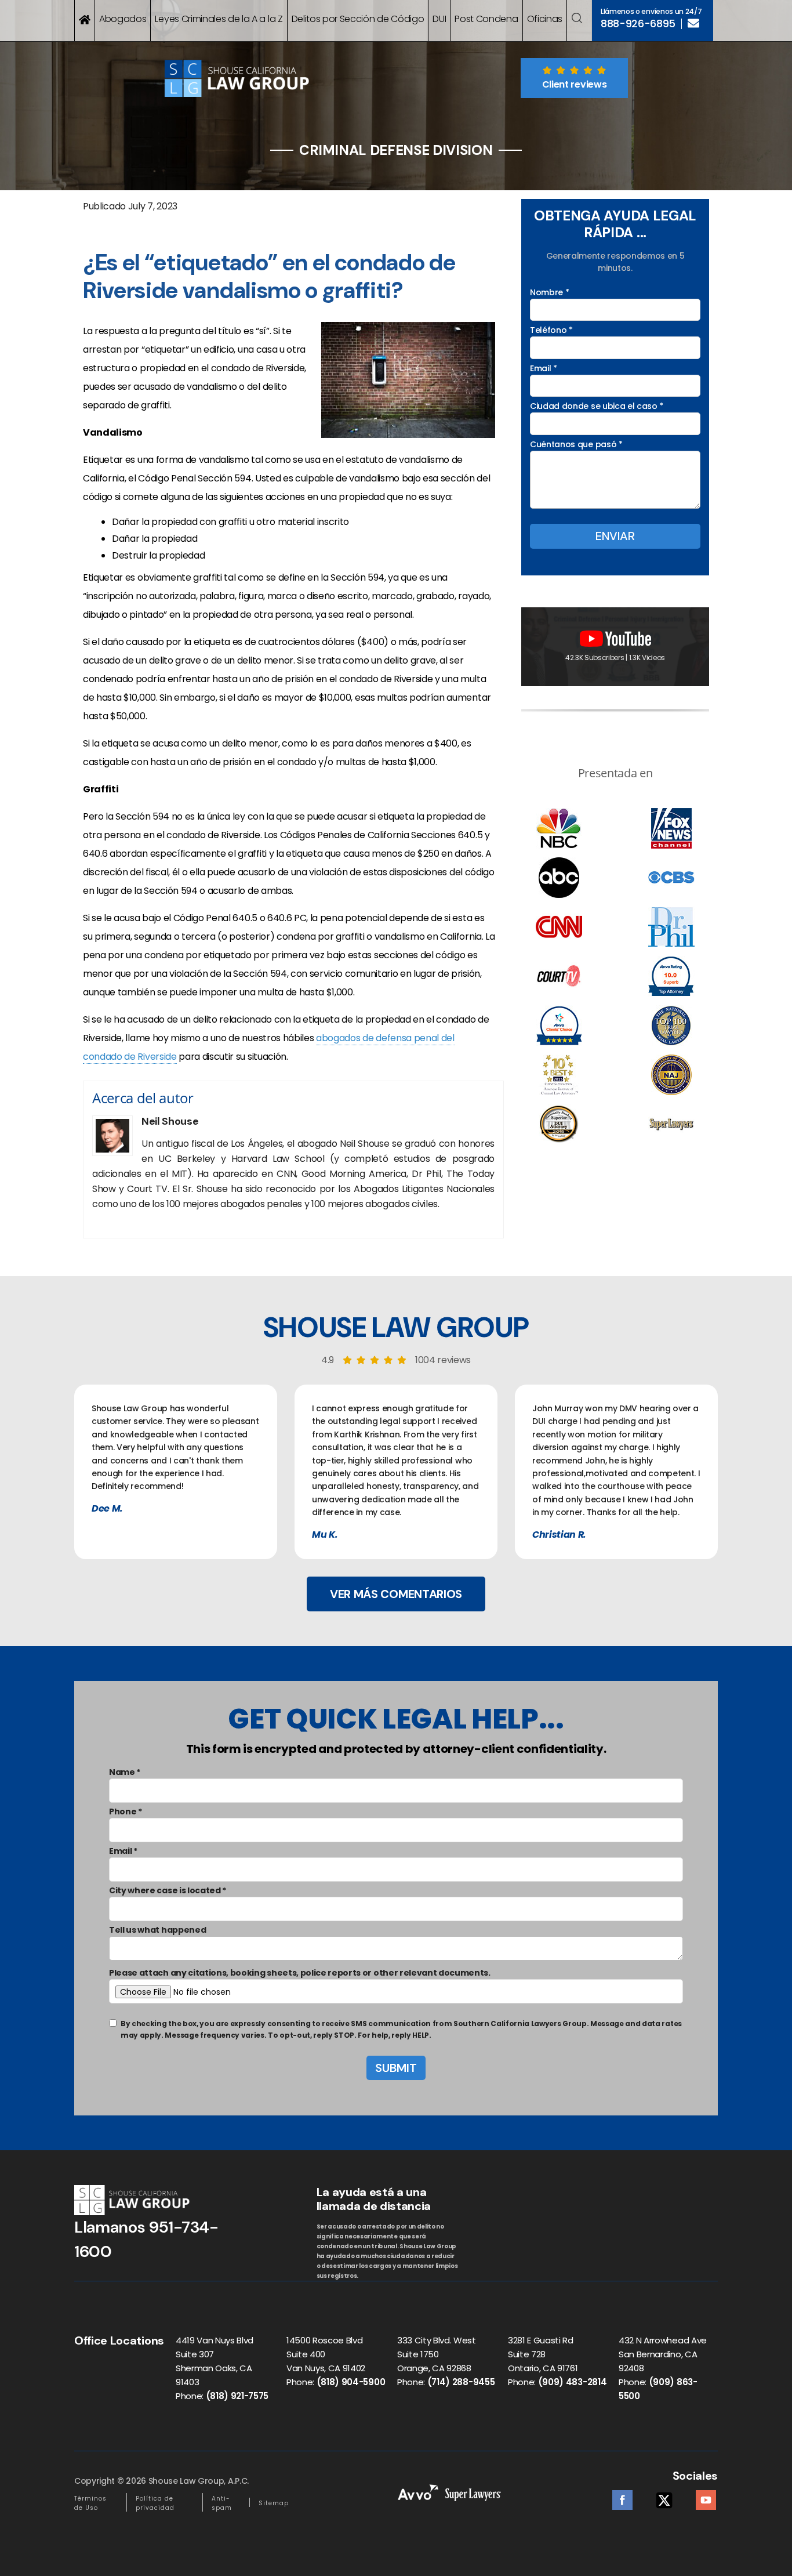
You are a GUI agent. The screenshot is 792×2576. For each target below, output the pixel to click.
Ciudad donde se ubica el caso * (597, 406)
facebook (622, 2497)
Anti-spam (222, 2503)
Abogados (123, 19)
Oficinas (545, 19)
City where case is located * (168, 1890)
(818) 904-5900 (351, 2382)
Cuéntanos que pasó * (576, 444)
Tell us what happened (157, 1930)
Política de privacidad (155, 2503)
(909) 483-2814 (573, 2382)
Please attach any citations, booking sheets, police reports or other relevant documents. (300, 1973)
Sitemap (274, 2503)
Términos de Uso (90, 2503)
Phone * (126, 1811)
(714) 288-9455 (461, 2382)
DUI (439, 19)
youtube (706, 2497)
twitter (664, 2497)
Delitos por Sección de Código (358, 19)
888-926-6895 (638, 24)
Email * (544, 368)
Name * (125, 1772)
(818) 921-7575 (237, 2396)
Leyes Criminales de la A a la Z (219, 19)
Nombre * (549, 292)
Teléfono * (551, 330)
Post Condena (486, 19)
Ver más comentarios (396, 1594)
